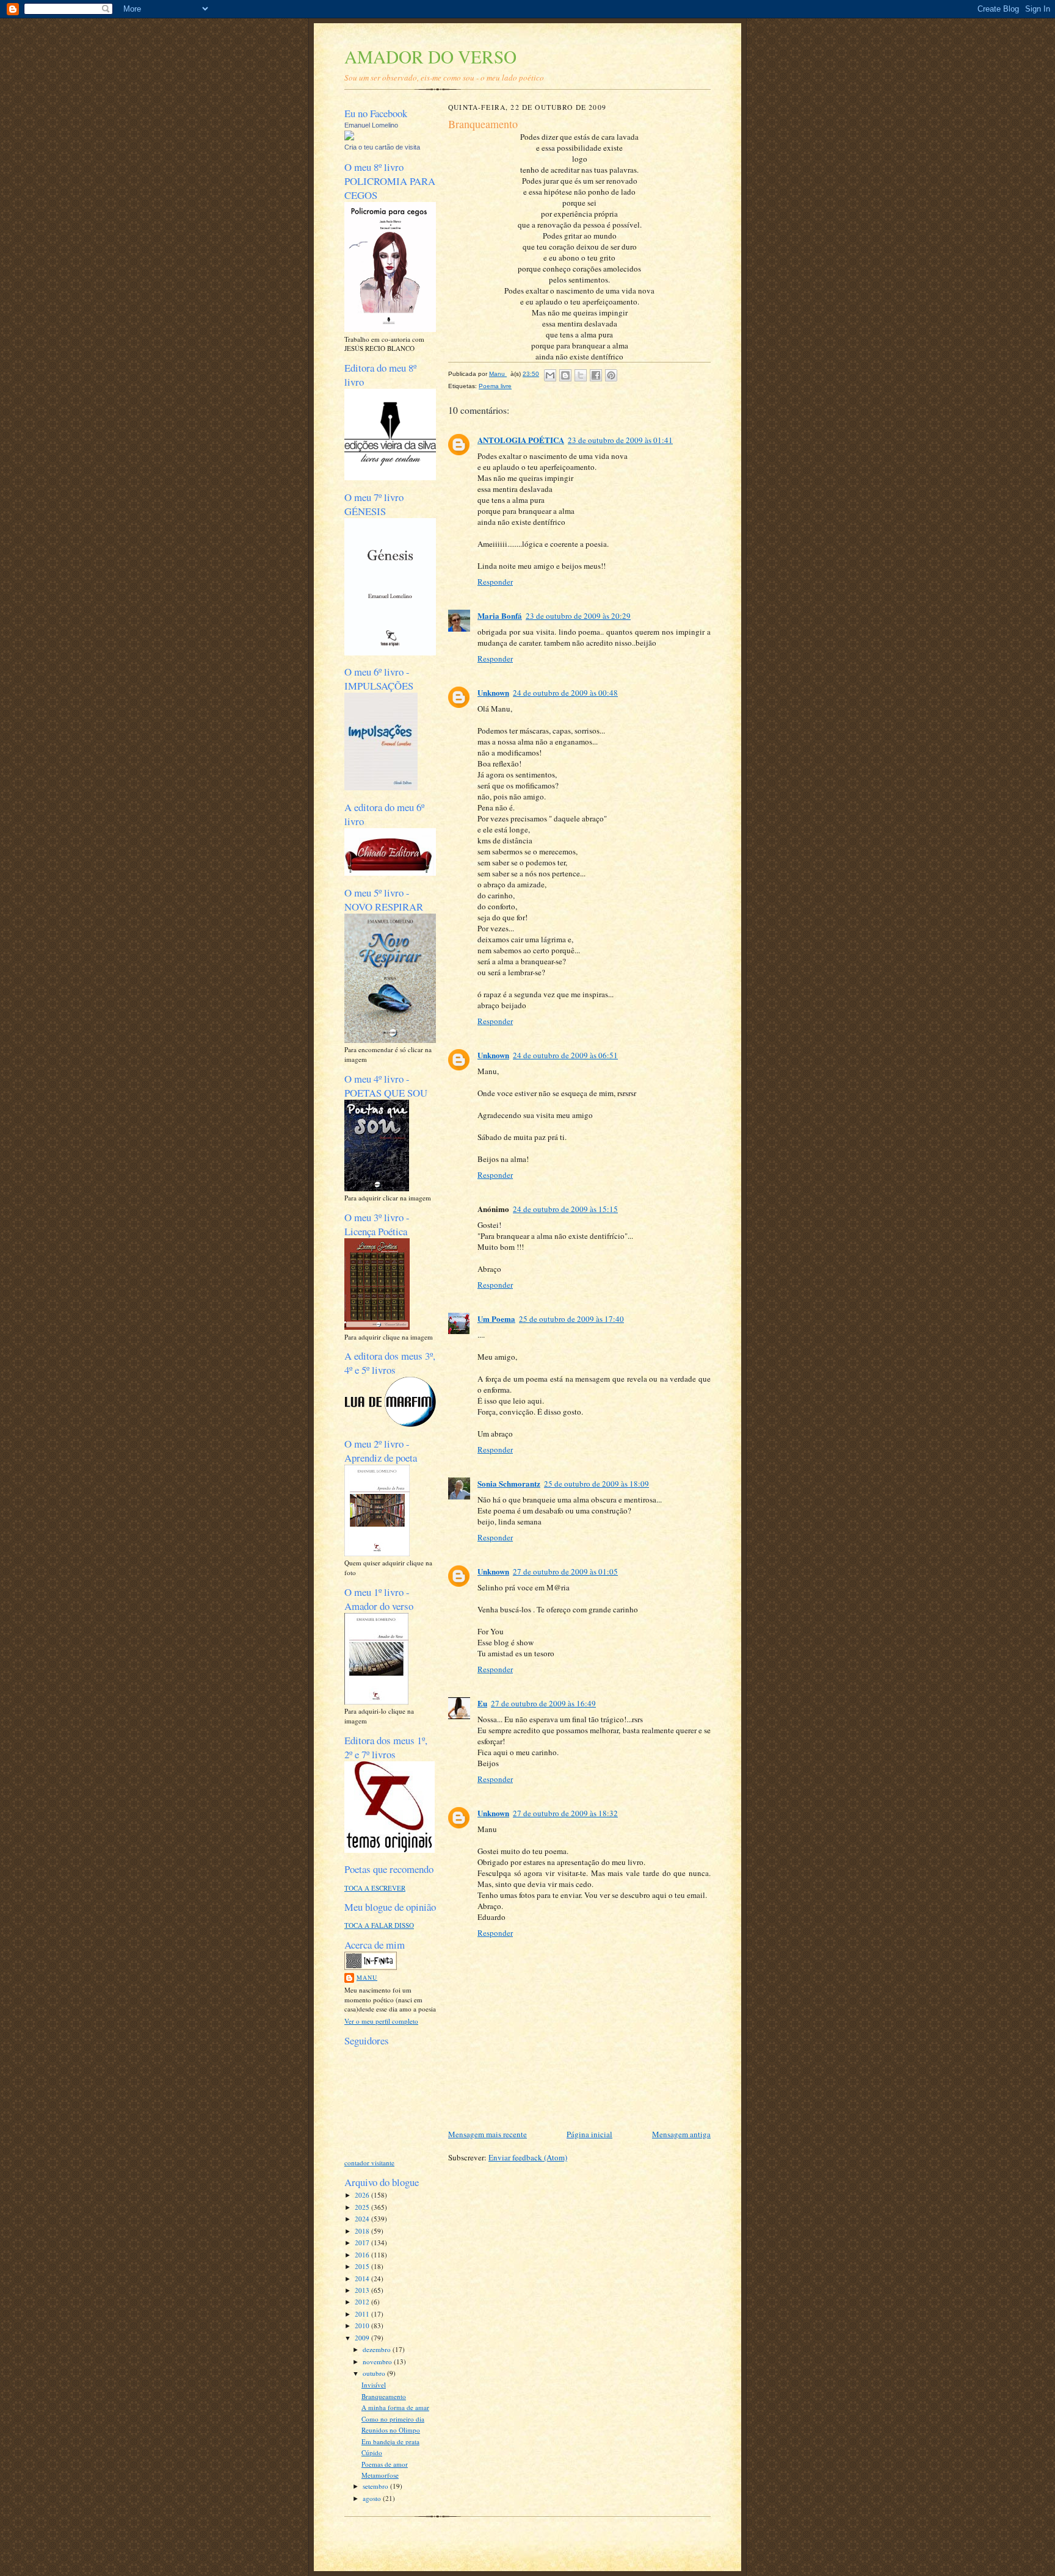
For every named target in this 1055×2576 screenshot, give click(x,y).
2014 (363, 2278)
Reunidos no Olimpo (391, 2430)
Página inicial (589, 2134)
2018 (363, 2231)
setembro (376, 2486)
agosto (373, 2498)
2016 (363, 2255)
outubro (375, 2373)
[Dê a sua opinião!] (565, 375)
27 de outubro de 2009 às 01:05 (565, 1571)
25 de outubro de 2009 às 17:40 (571, 1319)
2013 (363, 2290)
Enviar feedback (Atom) (528, 2157)
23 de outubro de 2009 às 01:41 (620, 440)
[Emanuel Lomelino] (349, 138)
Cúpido (372, 2452)
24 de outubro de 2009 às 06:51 (565, 1055)
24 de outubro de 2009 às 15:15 (565, 1209)
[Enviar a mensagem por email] (550, 375)
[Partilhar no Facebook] (596, 375)
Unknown (493, 692)
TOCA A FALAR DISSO (379, 1925)
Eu (482, 1703)
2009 (363, 2338)
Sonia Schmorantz (509, 1483)
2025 (363, 2207)
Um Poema (496, 1319)
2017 (363, 2242)
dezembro (378, 2349)
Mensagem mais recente (488, 2134)
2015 (363, 2266)
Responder (495, 582)
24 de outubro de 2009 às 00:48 (565, 693)
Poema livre (495, 386)
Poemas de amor (385, 2464)
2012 (363, 2302)
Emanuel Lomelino (371, 125)
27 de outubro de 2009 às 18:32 (565, 1813)
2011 (363, 2314)
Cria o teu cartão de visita (382, 147)
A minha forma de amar (395, 2407)
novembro (378, 2361)
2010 (363, 2325)
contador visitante (369, 2163)
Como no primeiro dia (393, 2419)
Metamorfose (380, 2475)
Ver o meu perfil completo (381, 2021)
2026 (363, 2195)
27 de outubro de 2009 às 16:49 (543, 1703)
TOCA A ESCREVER (375, 1888)
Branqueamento (384, 2396)
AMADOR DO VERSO (430, 56)
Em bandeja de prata (390, 2441)
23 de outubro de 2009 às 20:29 (578, 616)
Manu (367, 1977)
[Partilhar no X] (581, 375)
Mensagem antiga (681, 2134)
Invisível (374, 2385)
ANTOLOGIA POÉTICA (521, 440)
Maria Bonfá (500, 615)
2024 (363, 2219)
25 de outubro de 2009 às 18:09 (596, 1484)
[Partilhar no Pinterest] (611, 375)
